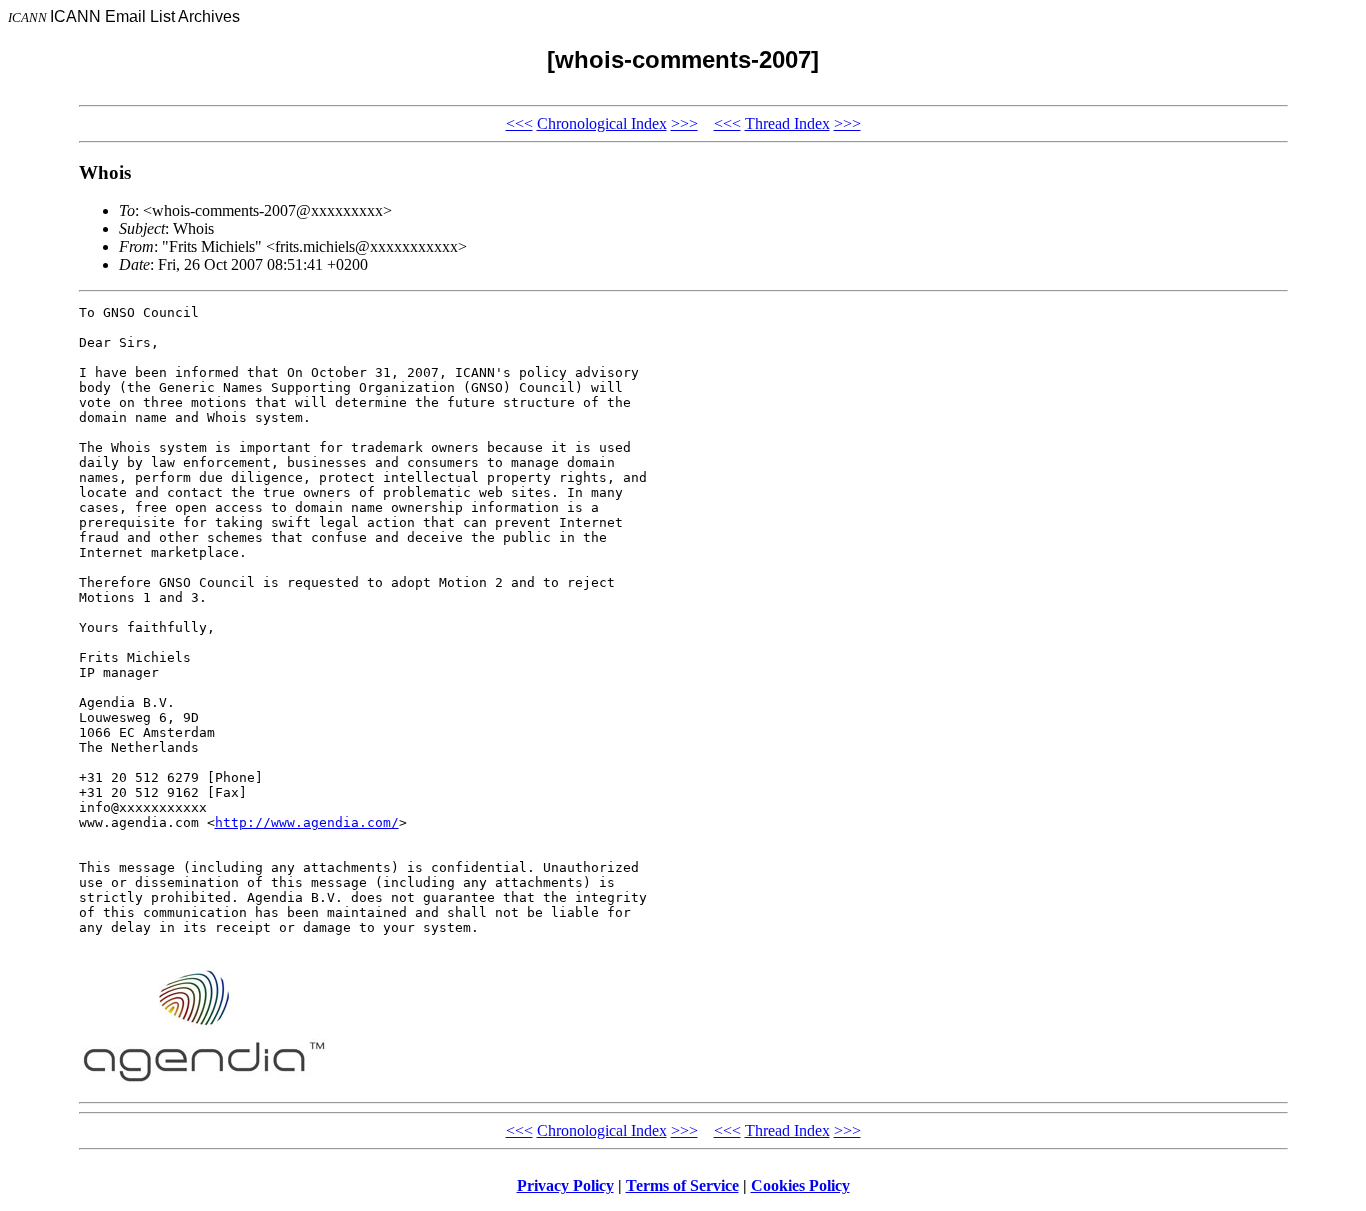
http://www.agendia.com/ (307, 822)
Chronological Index (602, 123)
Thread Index (787, 123)
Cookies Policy (800, 1185)
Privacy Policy (565, 1185)
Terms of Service (682, 1185)
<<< (519, 123)
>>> (684, 123)
